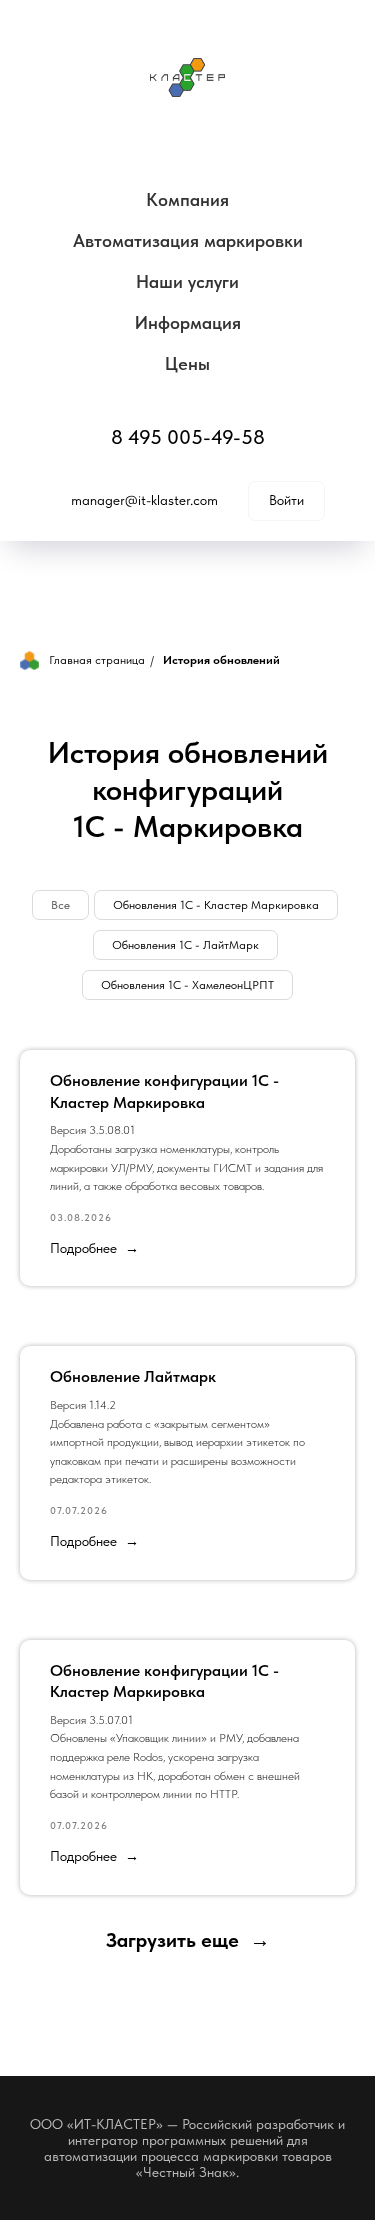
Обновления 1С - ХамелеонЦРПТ (187, 985)
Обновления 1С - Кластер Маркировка (216, 905)
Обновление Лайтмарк (133, 1376)
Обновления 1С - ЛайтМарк (185, 945)
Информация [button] (188, 322)
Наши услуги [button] (187, 281)
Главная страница (97, 660)
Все (60, 905)
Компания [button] (187, 199)
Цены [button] (187, 363)
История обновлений (221, 660)
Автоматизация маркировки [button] (188, 240)
